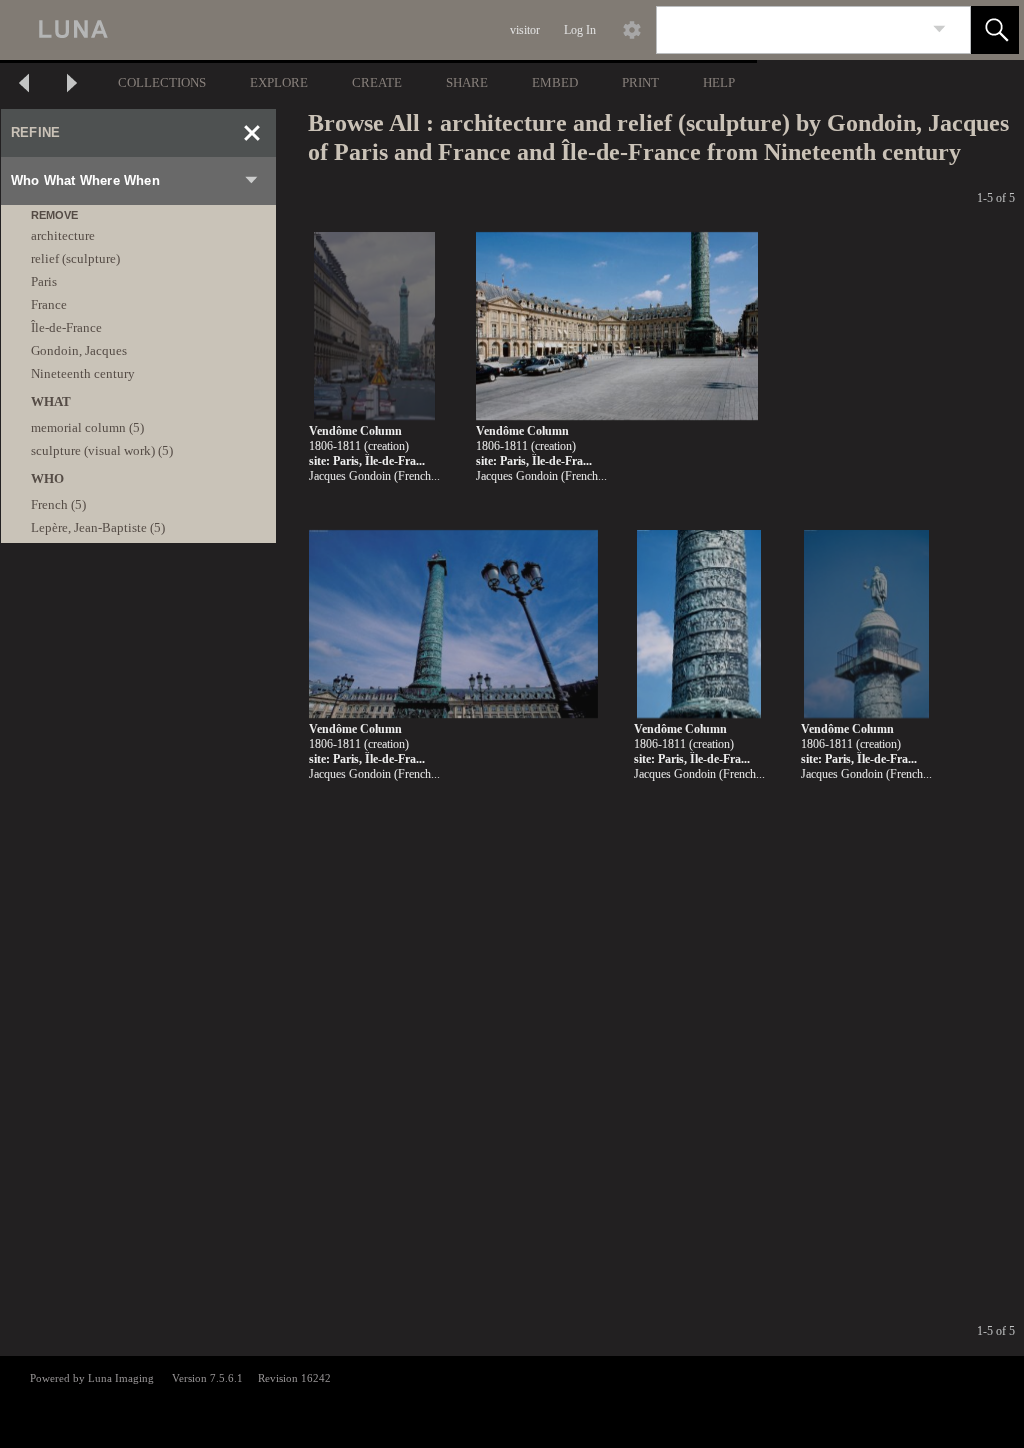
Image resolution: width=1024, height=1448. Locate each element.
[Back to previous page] (24, 85)
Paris (44, 281)
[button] (995, 30)
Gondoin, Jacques (79, 350)
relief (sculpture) (75, 258)
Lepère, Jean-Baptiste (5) (98, 527)
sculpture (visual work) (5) (102, 450)
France (49, 304)
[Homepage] (377, 30)
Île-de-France (66, 327)
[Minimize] (252, 133)
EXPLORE (279, 82)
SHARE (467, 82)
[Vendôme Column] (374, 326)
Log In (580, 30)
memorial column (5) (87, 427)
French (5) (58, 504)
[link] (939, 29)
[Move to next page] (72, 85)
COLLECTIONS (162, 82)
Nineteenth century (83, 373)
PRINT (640, 82)
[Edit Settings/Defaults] (632, 30)
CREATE (377, 82)
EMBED (555, 82)
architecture (63, 235)
